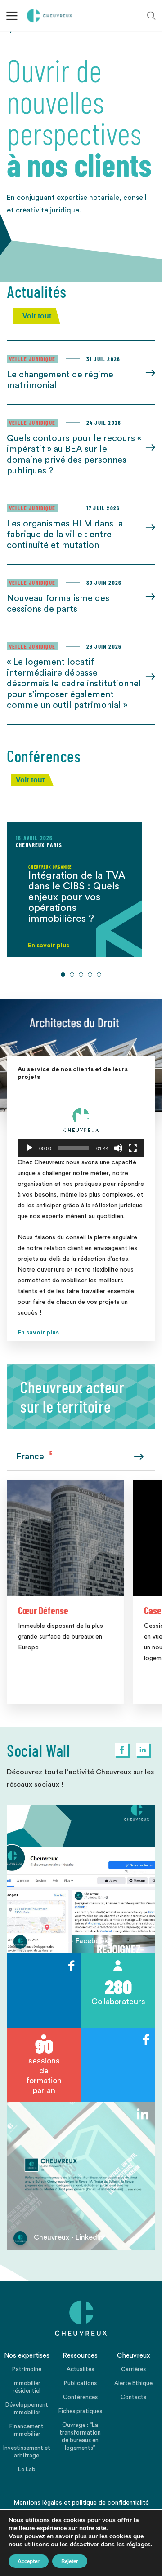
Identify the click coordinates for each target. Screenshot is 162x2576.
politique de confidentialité (110, 2503)
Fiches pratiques (80, 2411)
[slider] (74, 1148)
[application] (81, 1121)
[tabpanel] (74, 890)
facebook (121, 1750)
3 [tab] (81, 975)
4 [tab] (90, 975)
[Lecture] (29, 1148)
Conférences (80, 2397)
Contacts (133, 2397)
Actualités (80, 2369)
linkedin (143, 1750)
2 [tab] (72, 975)
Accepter (29, 2561)
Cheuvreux (50, 16)
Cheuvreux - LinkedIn (68, 2237)
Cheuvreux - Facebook (71, 1941)
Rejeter (70, 2561)
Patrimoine (27, 2369)
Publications (80, 2383)
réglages (139, 2545)
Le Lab (27, 2469)
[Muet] (118, 1148)
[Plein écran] (133, 1148)
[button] (81, 1121)
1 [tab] (63, 975)
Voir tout (37, 316)
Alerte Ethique (133, 2383)
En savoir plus (38, 1333)
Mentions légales (38, 2503)
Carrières (133, 2369)
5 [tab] (99, 975)
